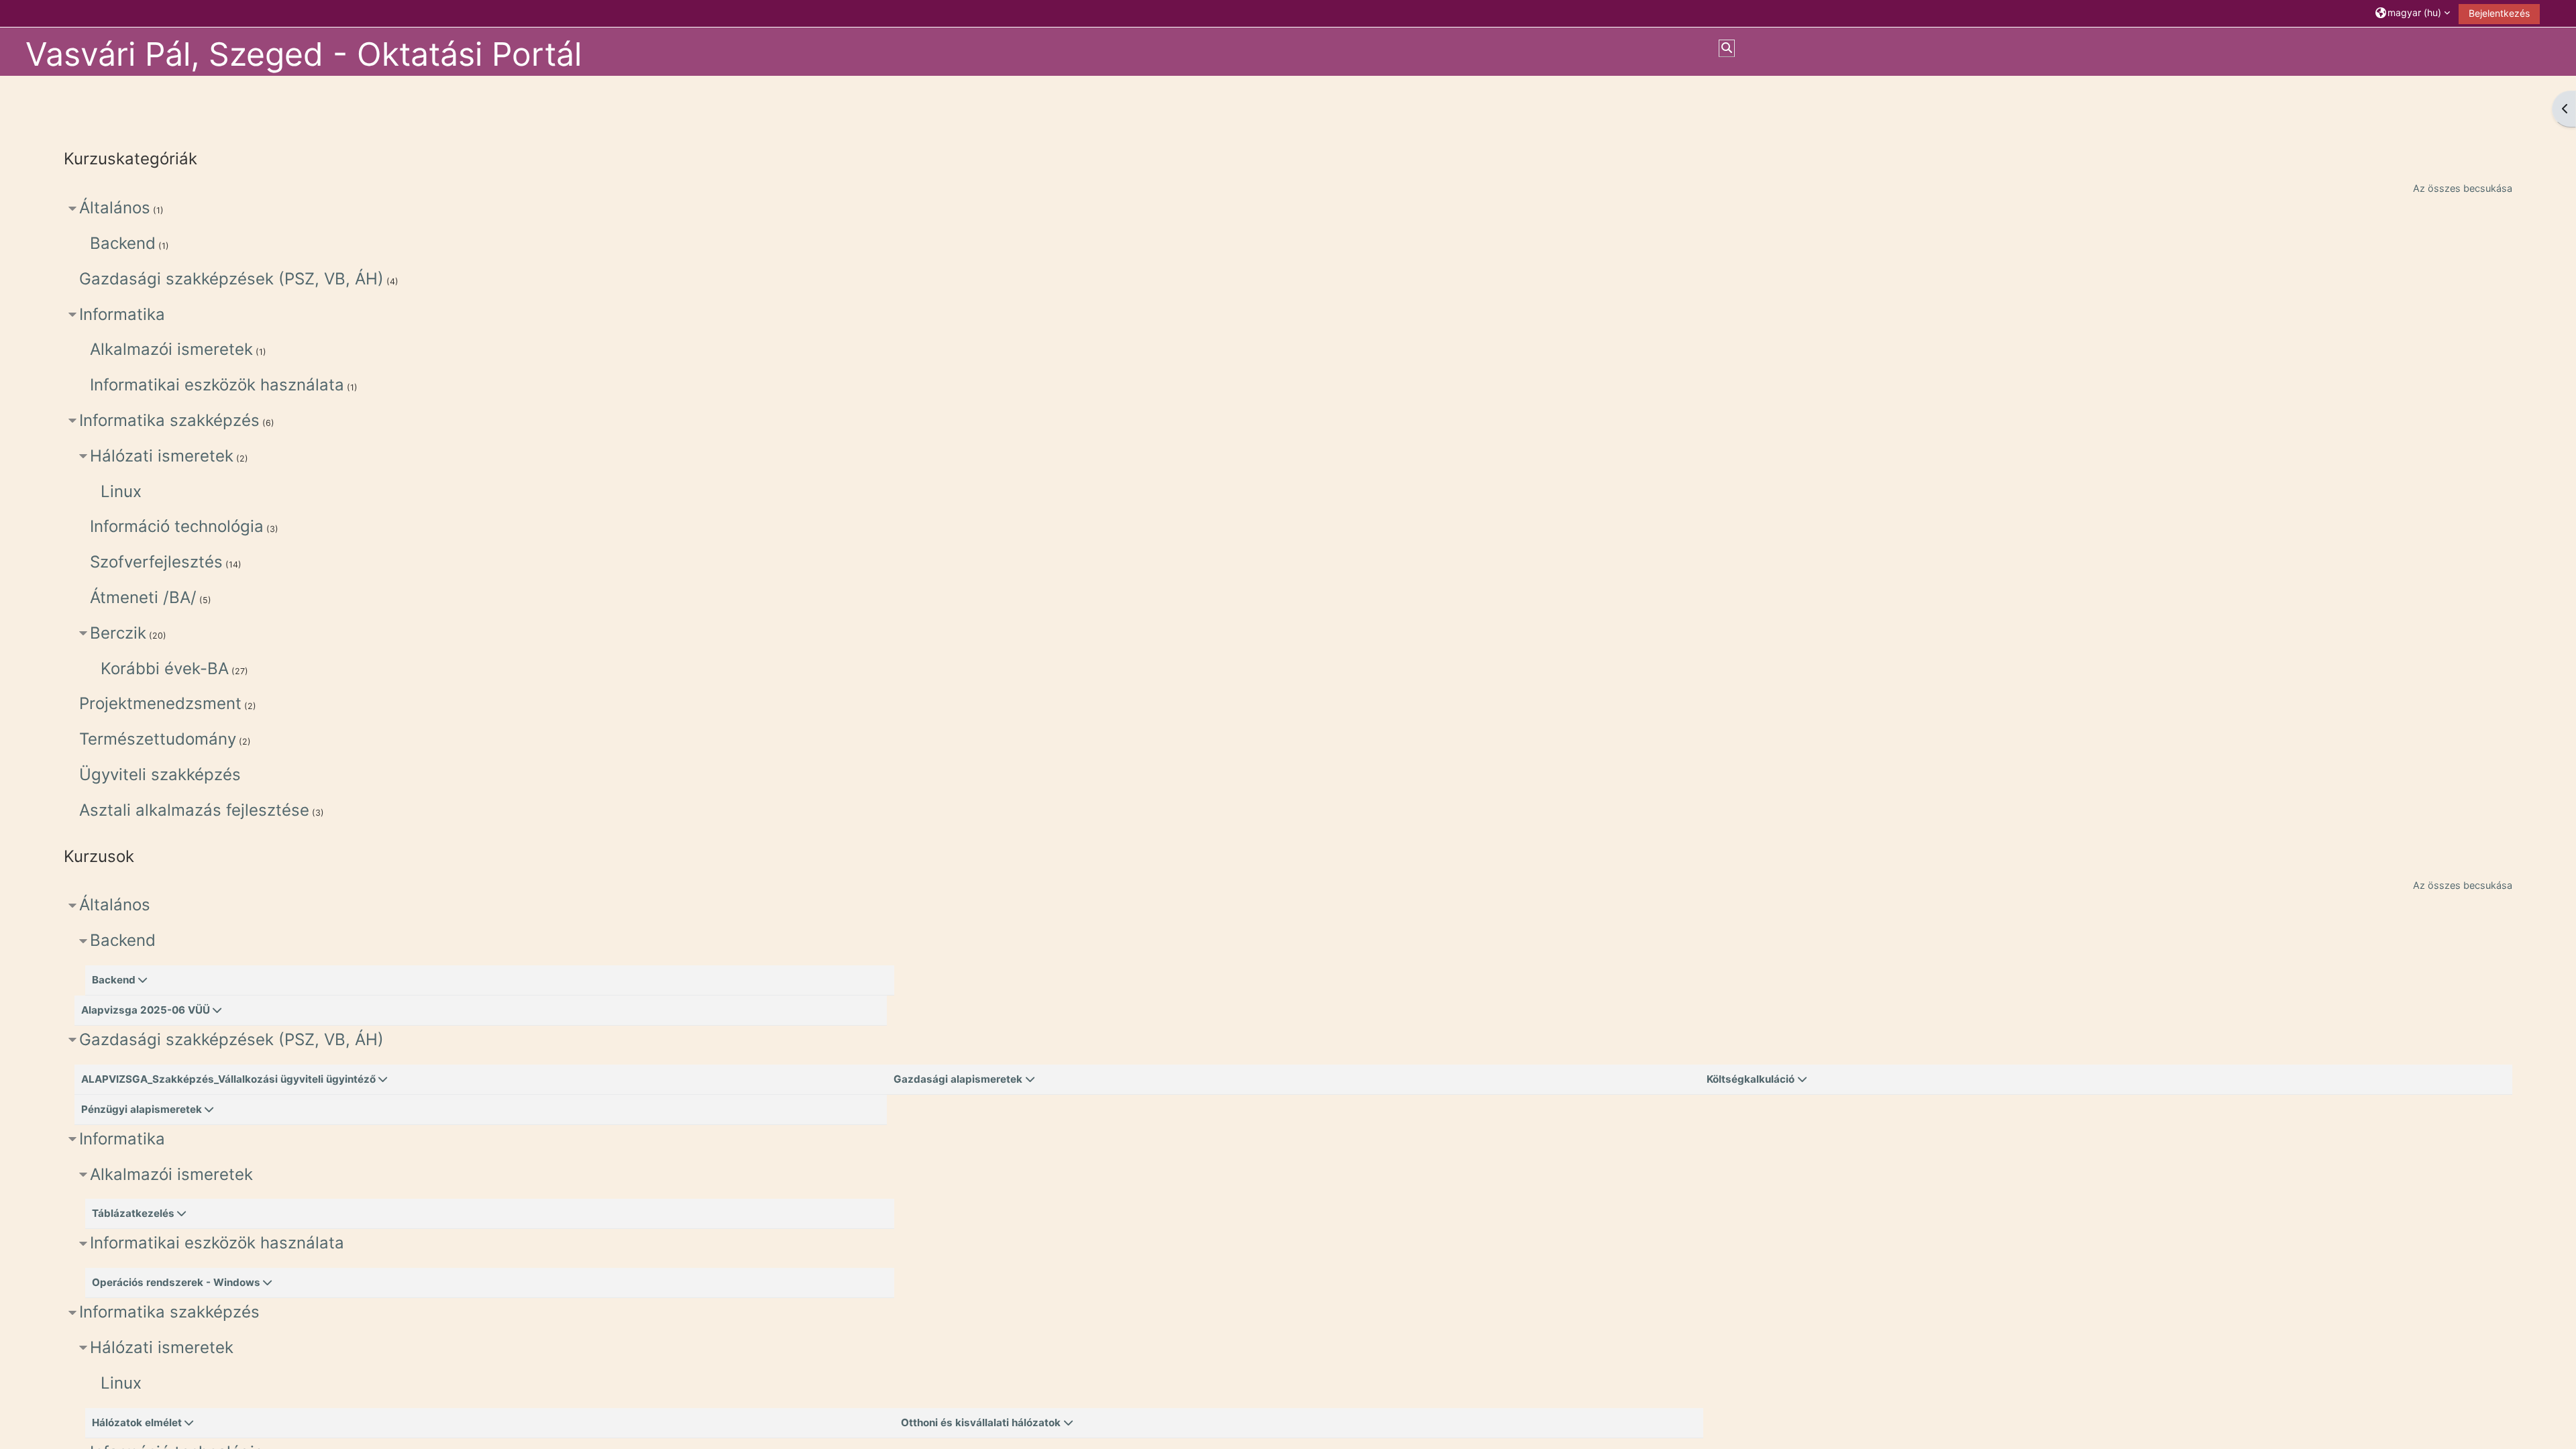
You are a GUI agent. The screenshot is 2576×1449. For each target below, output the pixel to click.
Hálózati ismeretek (162, 456)
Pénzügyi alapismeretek (142, 1109)
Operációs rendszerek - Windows (176, 1282)
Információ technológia (177, 526)
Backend (123, 243)
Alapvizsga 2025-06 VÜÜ (146, 1010)
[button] (2413, 13)
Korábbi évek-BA (165, 668)
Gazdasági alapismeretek (958, 1079)
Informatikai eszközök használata (217, 385)
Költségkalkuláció (1751, 1079)
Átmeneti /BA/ (143, 597)
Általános (115, 208)
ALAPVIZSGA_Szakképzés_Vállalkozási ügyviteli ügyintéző (228, 1079)
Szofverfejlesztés (156, 562)
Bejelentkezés (2499, 13)
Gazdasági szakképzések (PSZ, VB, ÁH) (231, 279)
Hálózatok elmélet (137, 1423)
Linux (121, 491)
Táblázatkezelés (133, 1213)
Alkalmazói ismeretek (171, 349)
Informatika (122, 314)
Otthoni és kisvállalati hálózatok (981, 1423)
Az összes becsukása (2463, 188)
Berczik (118, 633)
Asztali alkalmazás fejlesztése (194, 810)
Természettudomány (158, 739)
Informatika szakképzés (169, 420)
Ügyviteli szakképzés (160, 774)
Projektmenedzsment (160, 703)
